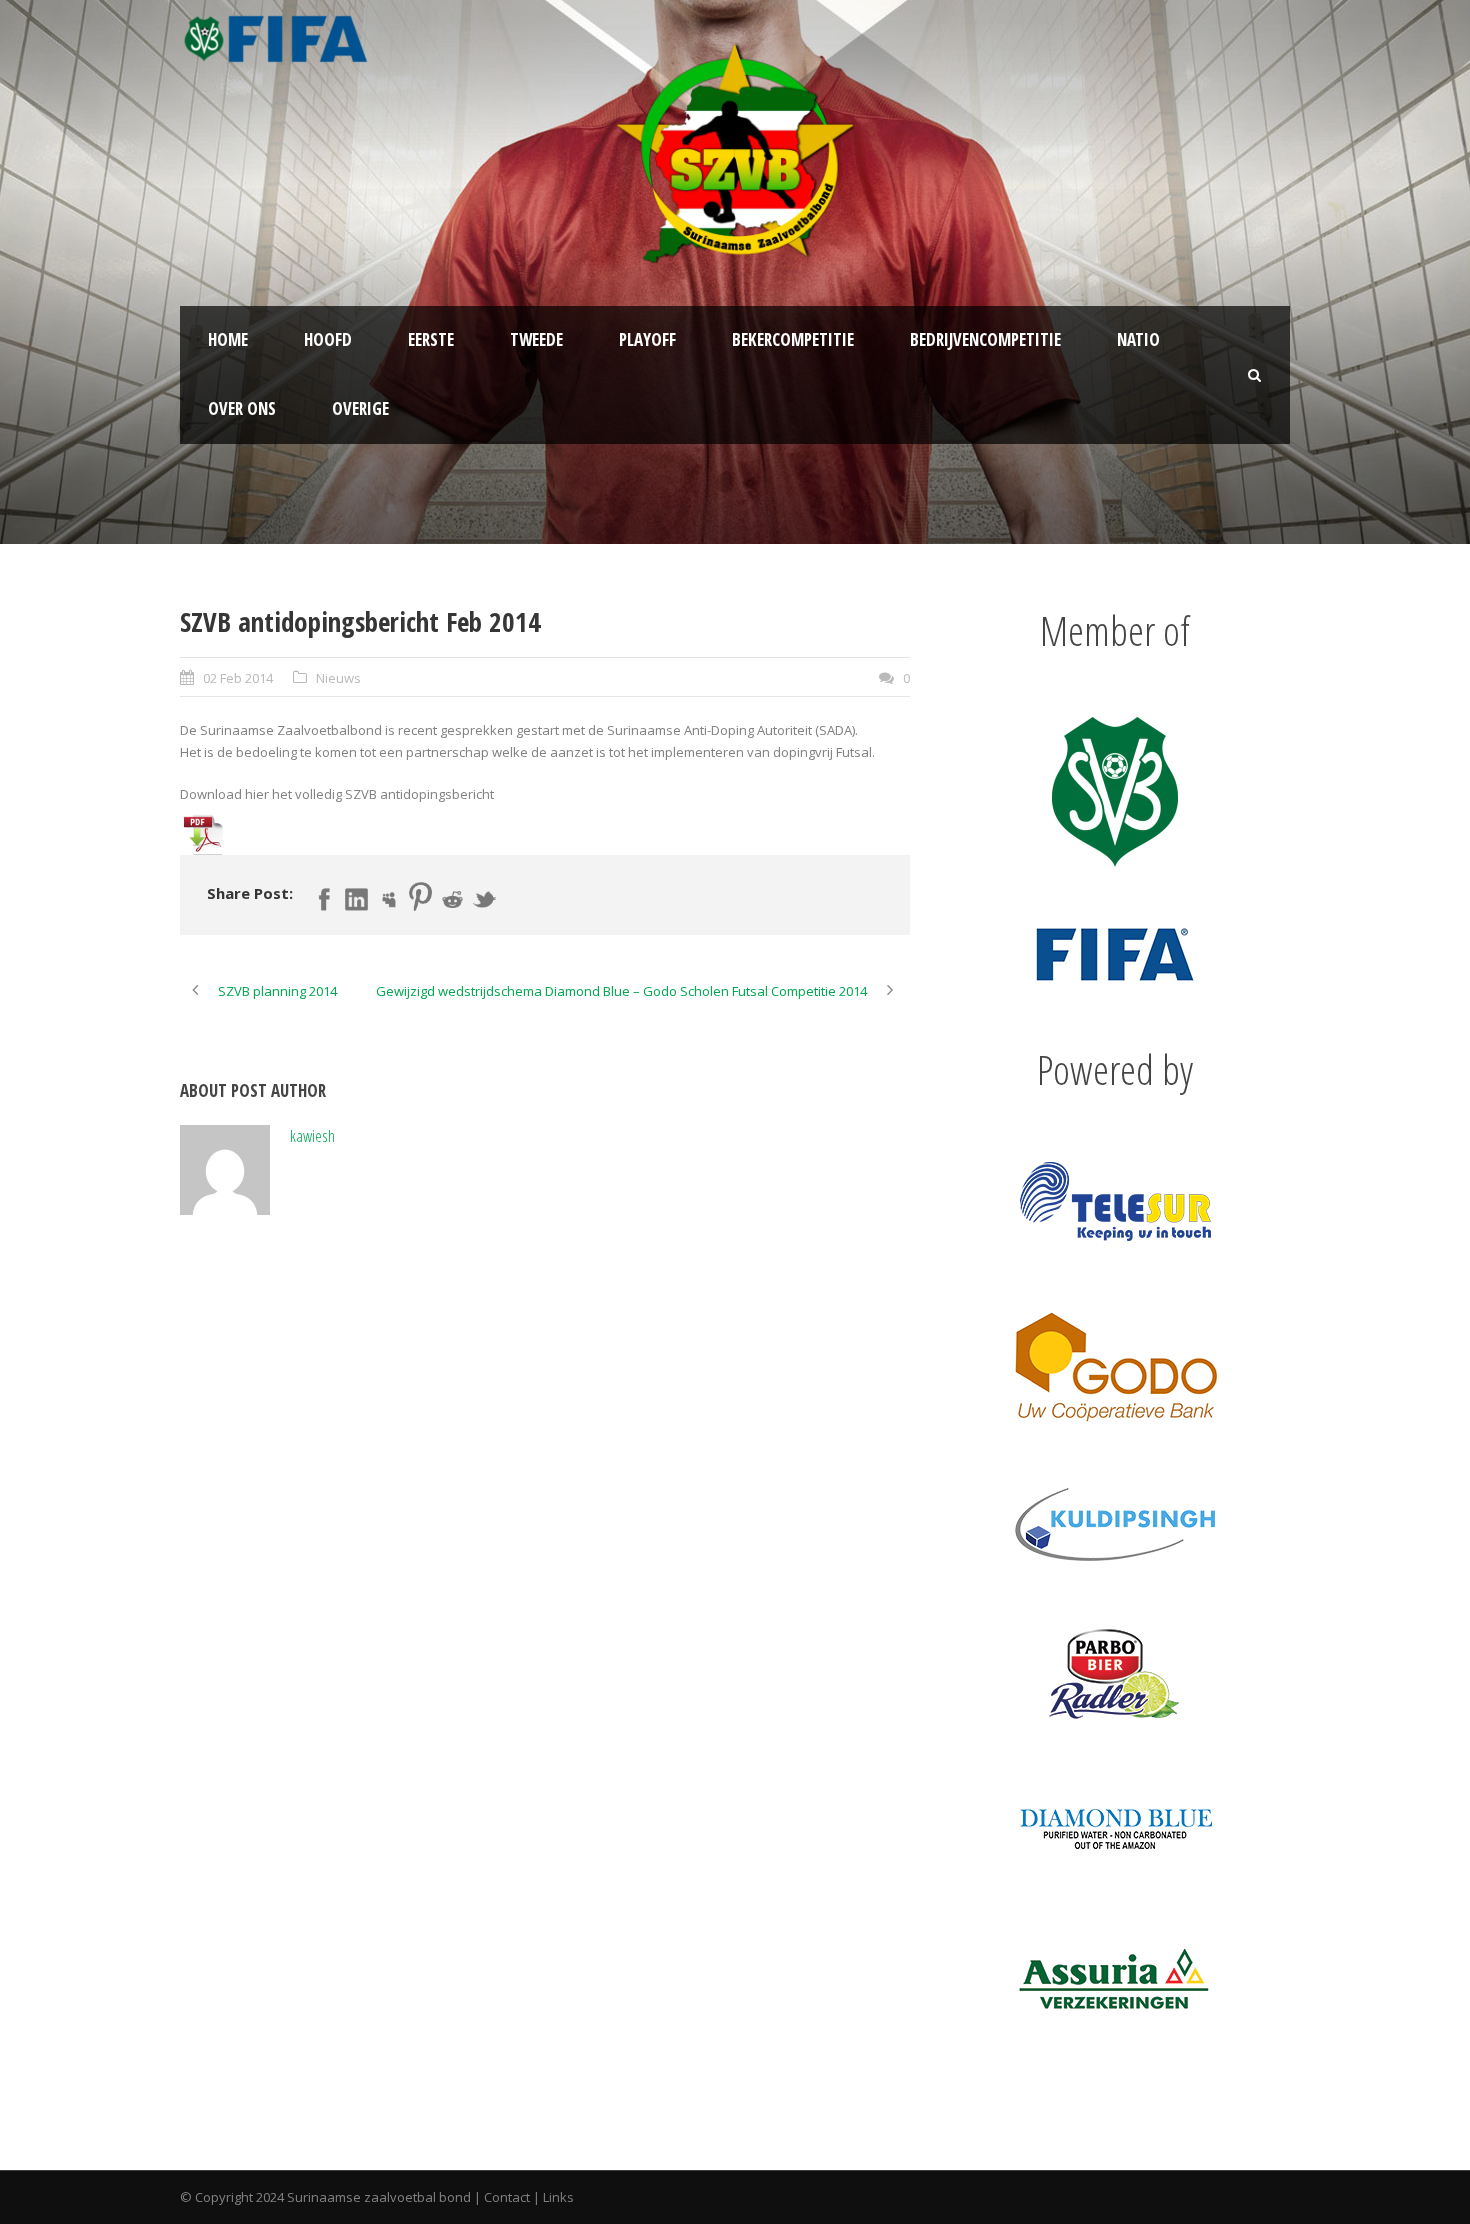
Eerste (431, 339)
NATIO (1138, 339)
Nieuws (338, 678)
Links (558, 2197)
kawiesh (312, 1135)
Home (228, 339)
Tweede (536, 339)
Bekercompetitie (793, 339)
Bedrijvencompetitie (985, 339)
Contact (507, 2197)
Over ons (242, 408)
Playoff (647, 339)
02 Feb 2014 (238, 678)
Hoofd (328, 339)
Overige (360, 408)
